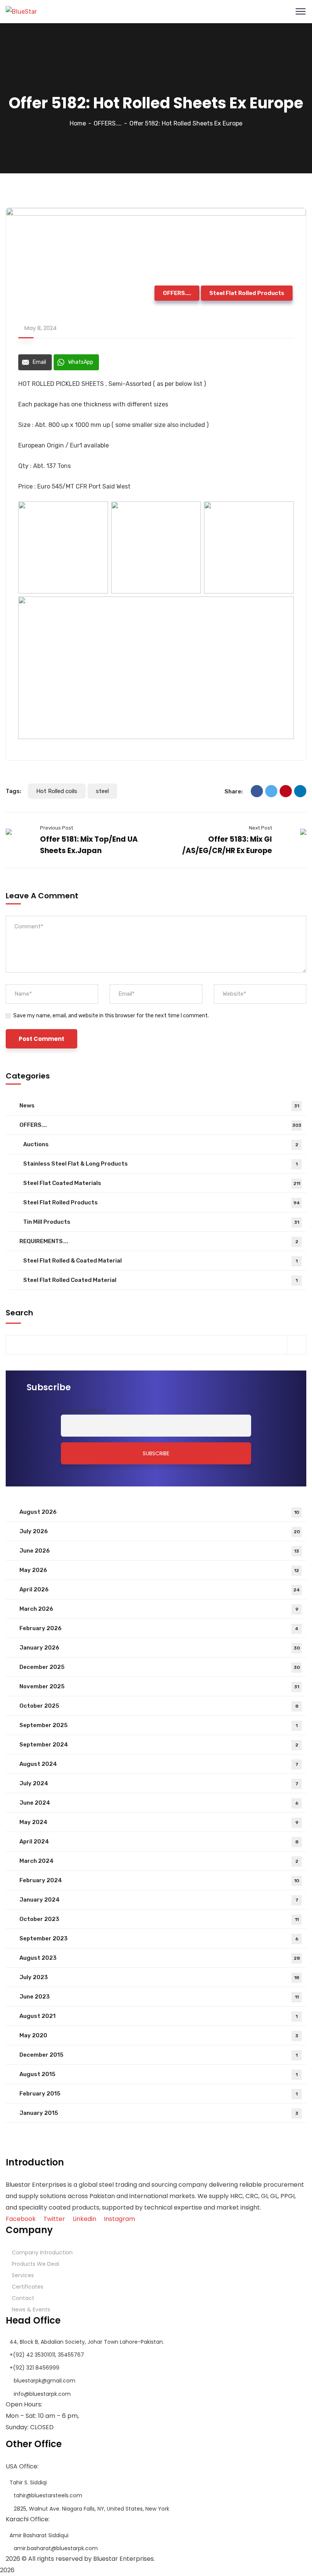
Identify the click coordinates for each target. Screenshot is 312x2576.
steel (102, 791)
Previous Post (57, 828)
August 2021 (158, 2016)
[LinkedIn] (300, 791)
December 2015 (158, 2055)
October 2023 (159, 1919)
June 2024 (159, 1803)
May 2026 (159, 1570)
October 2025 (159, 1706)
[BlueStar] (21, 11)
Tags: (14, 791)
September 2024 (159, 1745)
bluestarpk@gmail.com (45, 2381)
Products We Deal (35, 2264)
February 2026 (159, 1628)
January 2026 (160, 1648)
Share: (234, 792)
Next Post (260, 828)
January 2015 (159, 2113)
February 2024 (159, 1880)
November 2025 (159, 1686)
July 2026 (160, 1531)
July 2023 (159, 1977)
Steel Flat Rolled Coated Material (160, 1280)
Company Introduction (42, 2252)
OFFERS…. (160, 1125)
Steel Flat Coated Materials (162, 1183)
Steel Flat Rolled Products (247, 293)
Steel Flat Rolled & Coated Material (160, 1261)
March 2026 (159, 1609)
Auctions (161, 1144)
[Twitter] (271, 791)
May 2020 (159, 2035)
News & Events (31, 2310)
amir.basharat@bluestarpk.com (56, 2548)
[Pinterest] (286, 791)
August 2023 (160, 1958)
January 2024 (159, 1900)
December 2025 (160, 1667)
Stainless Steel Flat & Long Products (160, 1164)
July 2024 (159, 1783)
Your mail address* (84, 1410)
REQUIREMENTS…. (159, 1241)
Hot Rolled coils (57, 791)
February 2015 (158, 2094)
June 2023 (159, 1997)
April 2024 (159, 1842)
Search (19, 1313)
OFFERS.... (108, 123)
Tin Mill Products (161, 1222)
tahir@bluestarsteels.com (48, 2495)
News (159, 1106)
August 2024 (159, 1764)
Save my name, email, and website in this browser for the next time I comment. (111, 1016)
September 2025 (158, 1725)
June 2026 (159, 1551)
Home (78, 123)
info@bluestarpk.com (42, 2394)
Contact (23, 2298)
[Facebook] (257, 791)
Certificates (28, 2287)
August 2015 (158, 2074)
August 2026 (159, 1512)
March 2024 (159, 1861)
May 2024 (159, 1822)
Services (23, 2275)
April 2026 (160, 1589)
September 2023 (159, 1938)
